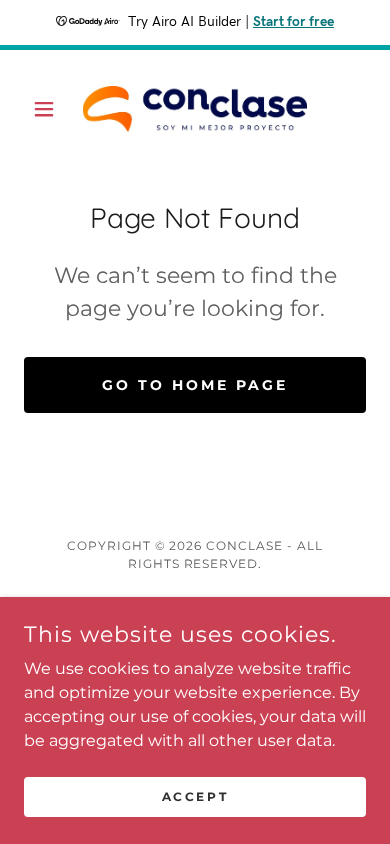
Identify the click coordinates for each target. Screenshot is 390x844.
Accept (195, 796)
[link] (195, 109)
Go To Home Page (195, 385)
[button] (49, 109)
